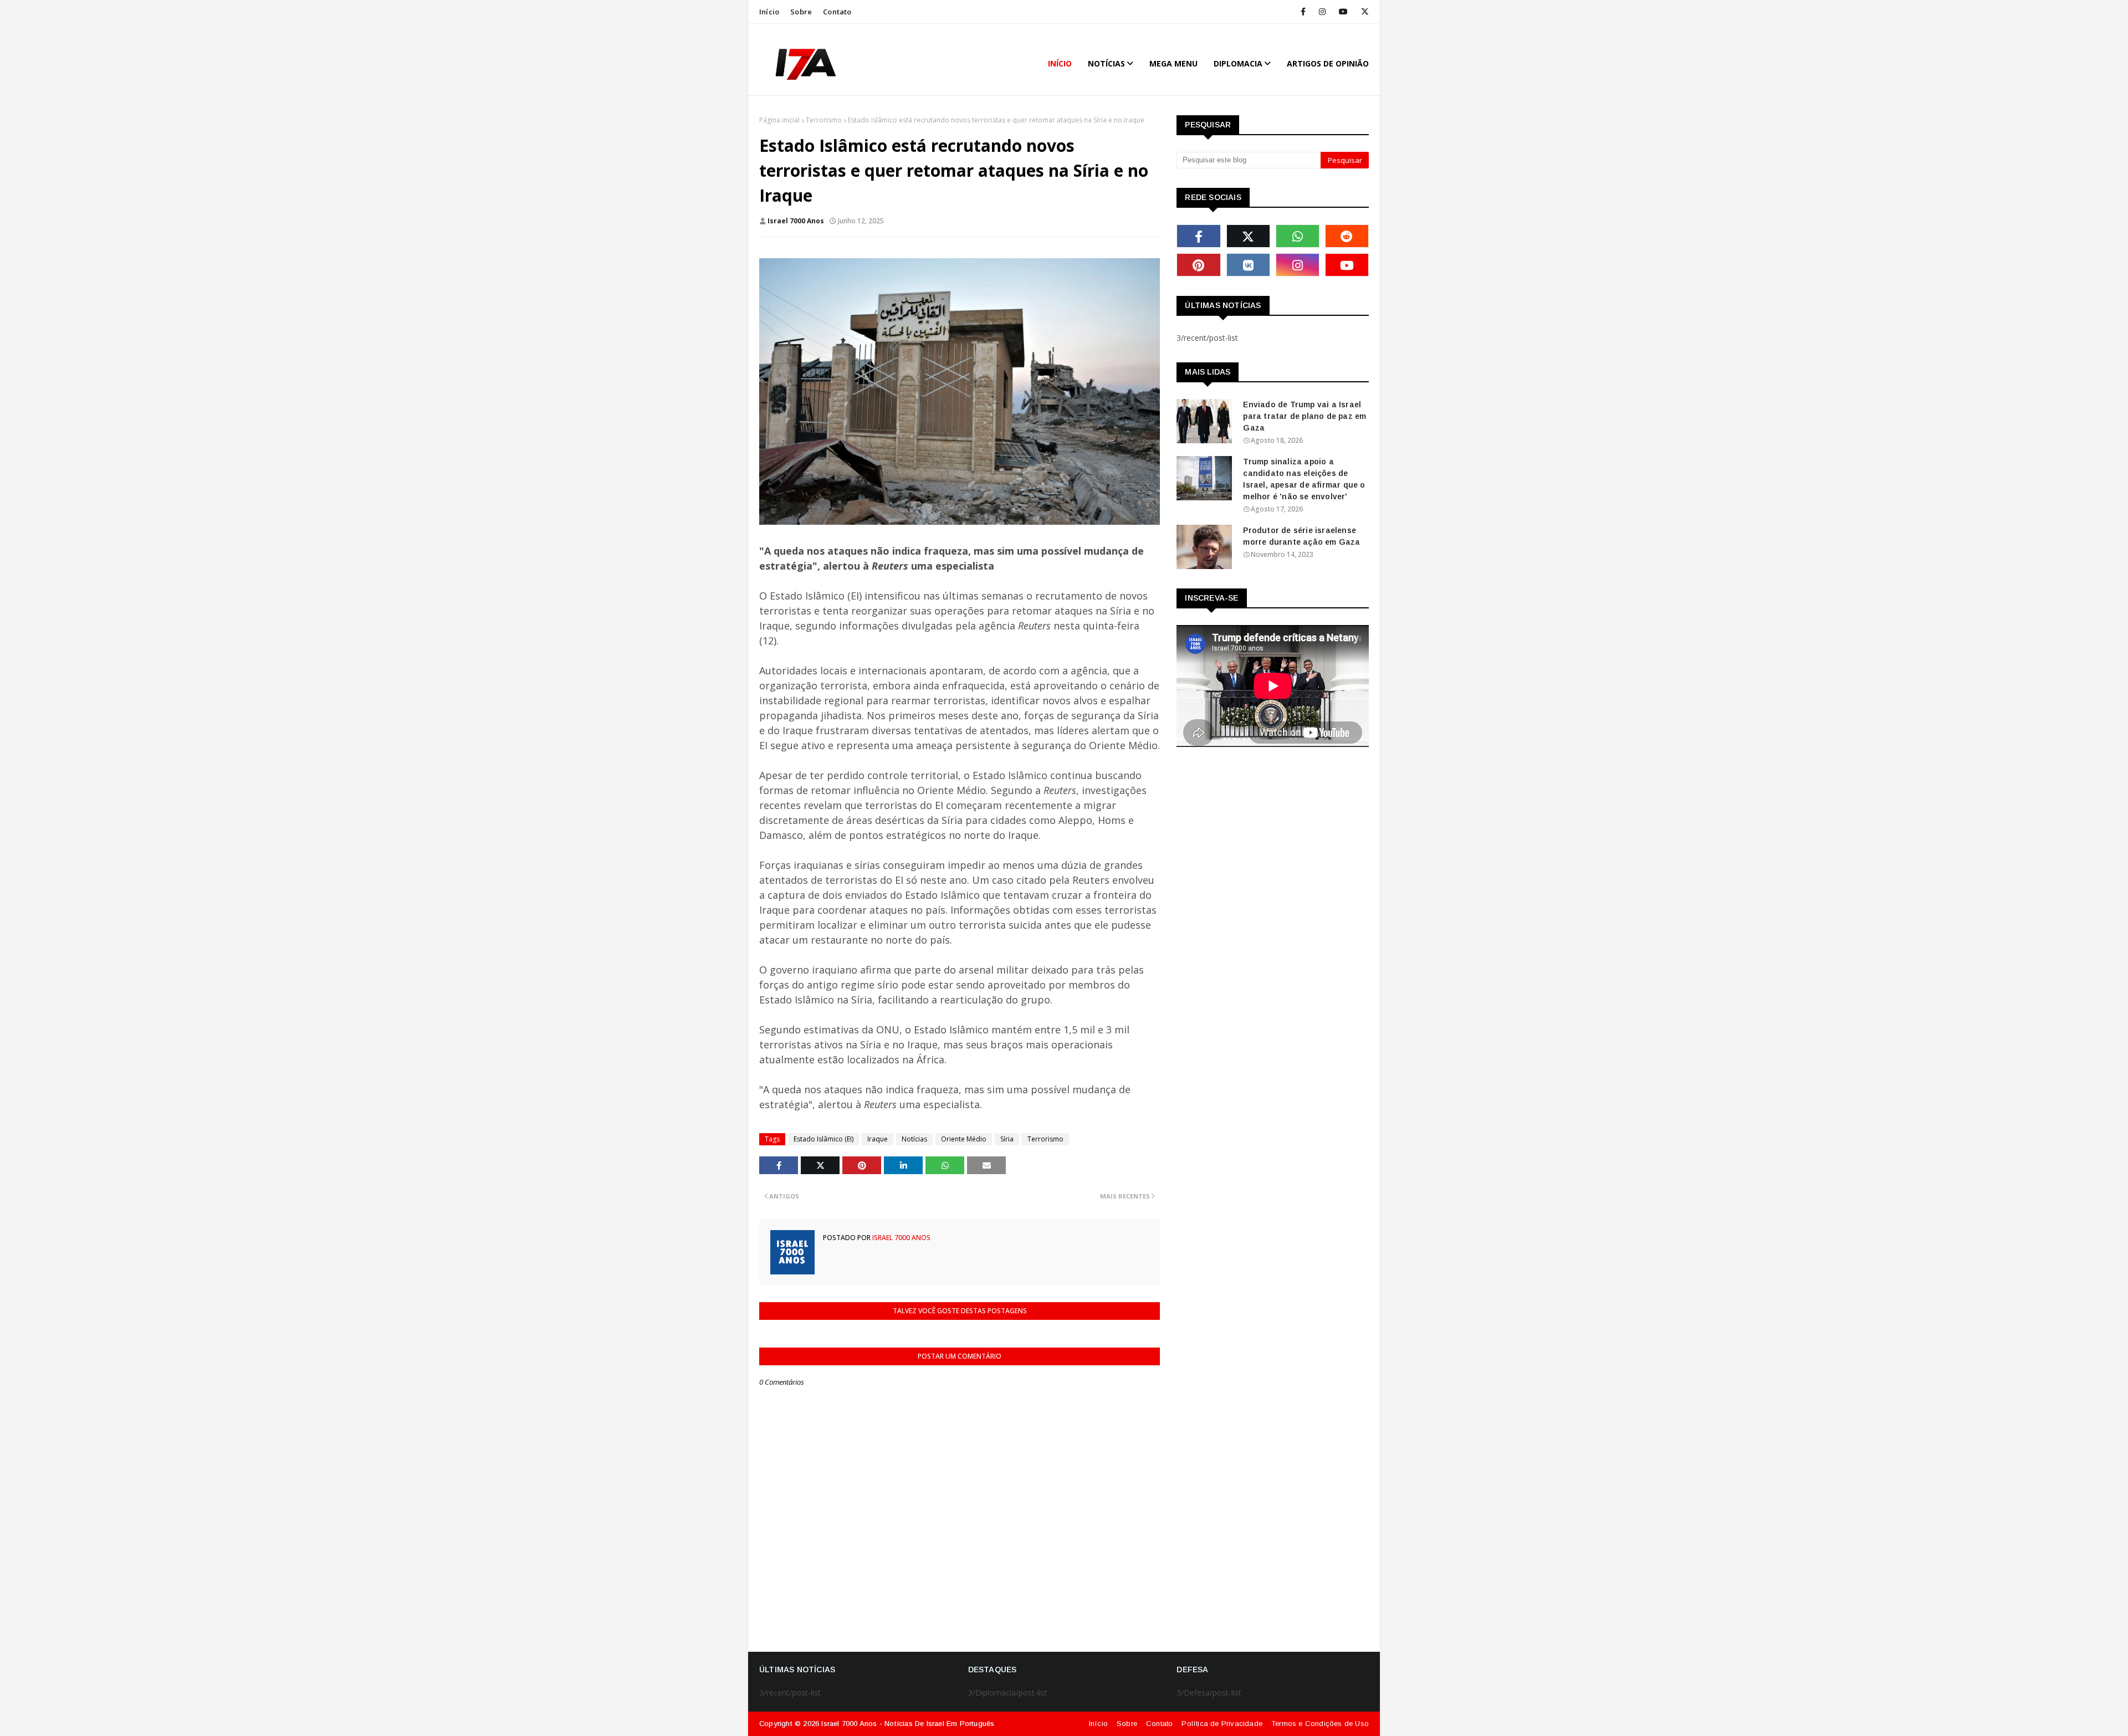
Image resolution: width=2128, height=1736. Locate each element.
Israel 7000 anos (796, 221)
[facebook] (1303, 12)
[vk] (1248, 265)
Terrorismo (824, 120)
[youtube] (1343, 12)
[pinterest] (1198, 265)
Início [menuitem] (1060, 63)
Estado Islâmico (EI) (823, 1139)
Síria (1007, 1139)
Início (769, 12)
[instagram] (1322, 12)
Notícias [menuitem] (1106, 63)
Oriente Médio (964, 1139)
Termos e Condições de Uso (1320, 1724)
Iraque (878, 1139)
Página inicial (779, 120)
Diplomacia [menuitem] (1238, 63)
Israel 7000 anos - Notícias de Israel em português (908, 1724)
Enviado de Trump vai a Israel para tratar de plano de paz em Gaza (1305, 416)
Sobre (801, 12)
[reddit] (1347, 236)
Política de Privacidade (1222, 1724)
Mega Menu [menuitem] (1173, 63)
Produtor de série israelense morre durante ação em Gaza (1301, 536)
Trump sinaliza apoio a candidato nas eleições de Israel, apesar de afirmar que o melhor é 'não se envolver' (1304, 479)
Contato (837, 12)
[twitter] (1363, 12)
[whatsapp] (1298, 236)
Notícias (914, 1139)
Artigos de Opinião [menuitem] (1328, 63)
